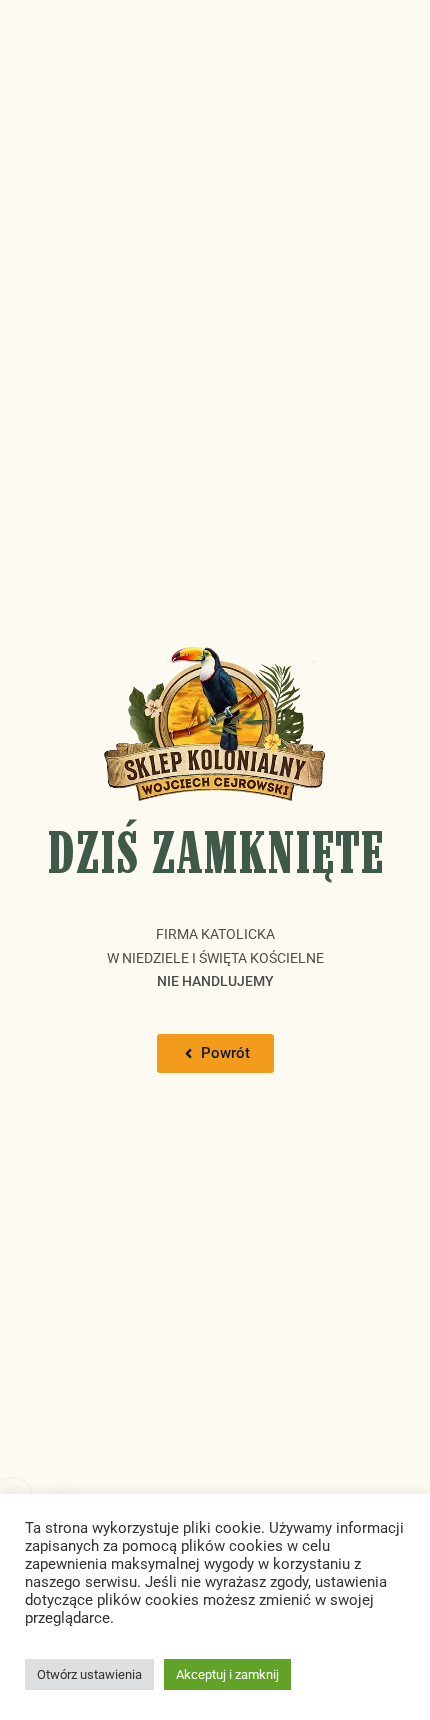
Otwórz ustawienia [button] (89, 1674)
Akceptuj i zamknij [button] (227, 1674)
